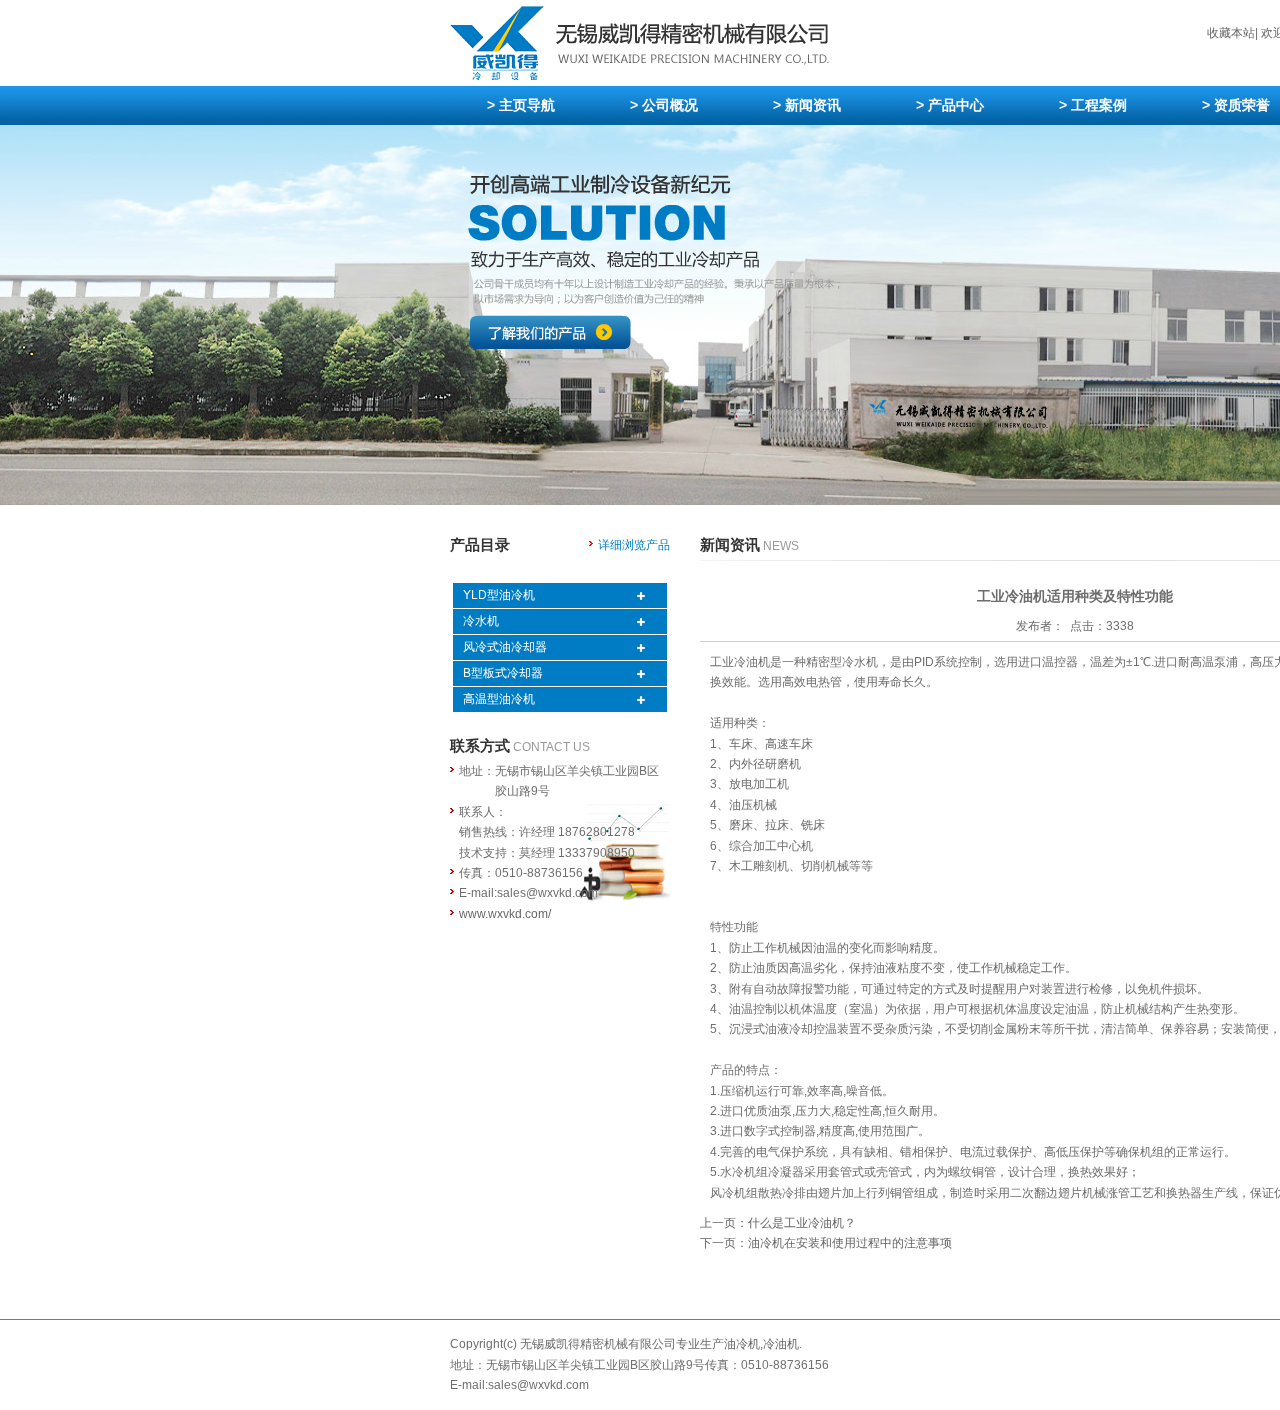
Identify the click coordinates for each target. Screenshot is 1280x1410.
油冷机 (742, 1344)
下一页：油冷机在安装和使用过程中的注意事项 (826, 1243)
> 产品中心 (950, 105)
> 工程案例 (1093, 105)
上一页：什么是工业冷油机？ (778, 1223)
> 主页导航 (521, 105)
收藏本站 (1231, 33)
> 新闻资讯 (807, 105)
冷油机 (781, 1344)
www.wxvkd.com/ (505, 914)
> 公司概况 (664, 105)
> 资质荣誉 (1236, 105)
